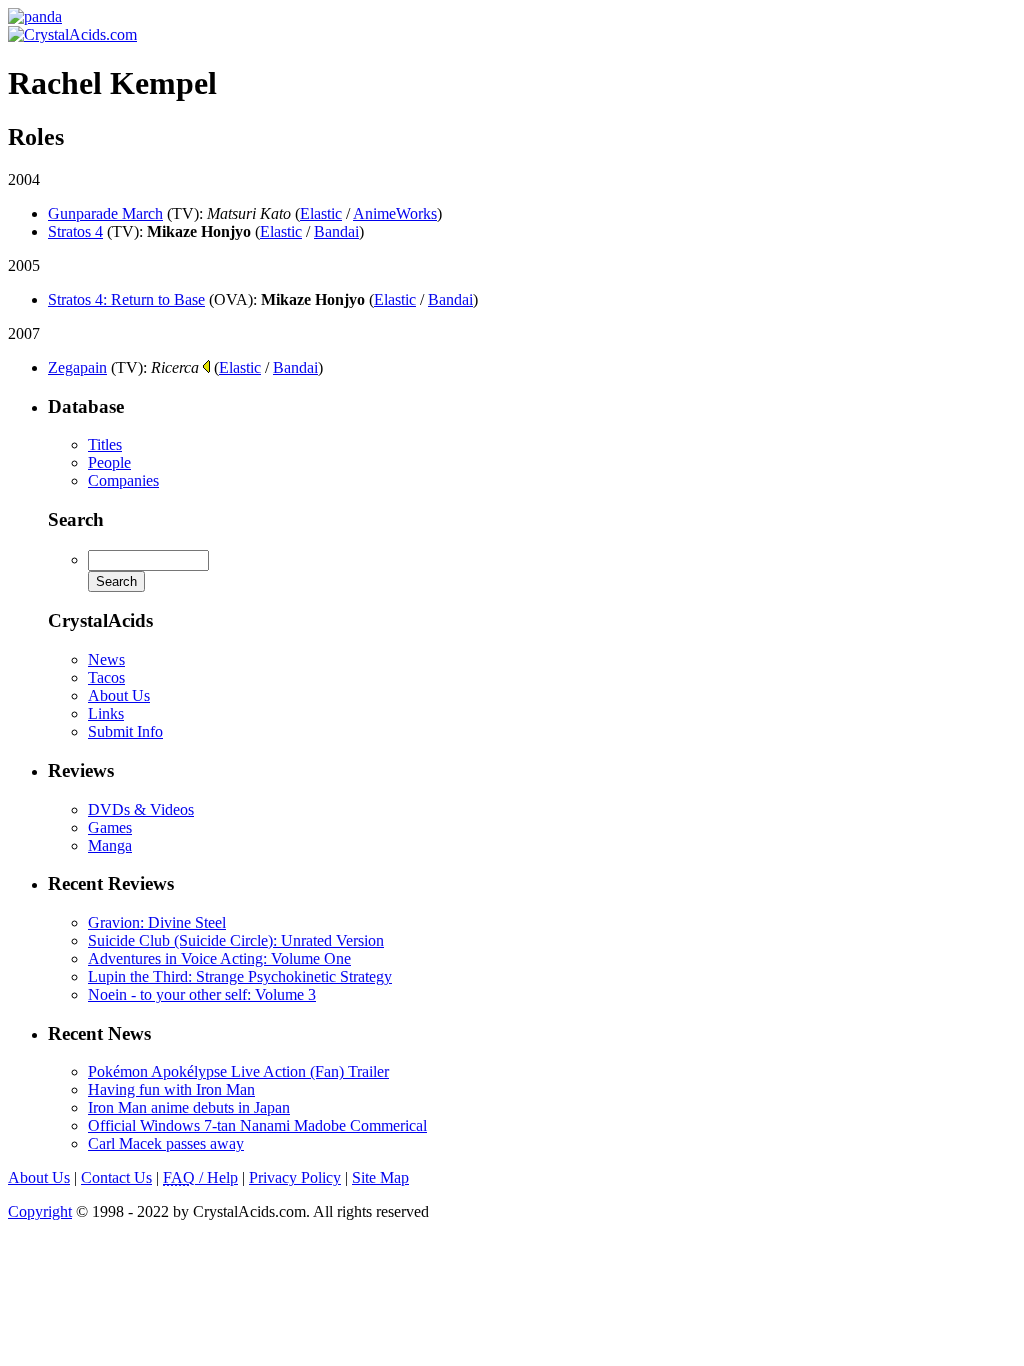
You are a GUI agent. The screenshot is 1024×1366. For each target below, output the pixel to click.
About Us (119, 695)
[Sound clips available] (206, 366)
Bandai (336, 231)
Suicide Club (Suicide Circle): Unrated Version (236, 940)
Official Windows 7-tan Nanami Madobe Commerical (257, 1125)
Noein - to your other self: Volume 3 (202, 994)
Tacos (106, 677)
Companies (123, 480)
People (109, 462)
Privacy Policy (295, 1177)
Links (106, 713)
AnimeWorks (395, 213)
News (106, 659)
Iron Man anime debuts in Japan (189, 1107)
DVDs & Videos (141, 809)
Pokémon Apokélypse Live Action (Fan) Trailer (238, 1071)
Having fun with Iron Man (171, 1089)
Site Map (380, 1177)
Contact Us (116, 1177)
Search (76, 519)
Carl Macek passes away (166, 1143)
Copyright (40, 1211)
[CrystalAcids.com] (35, 16)
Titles (105, 444)
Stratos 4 (75, 231)
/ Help (200, 1177)
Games (110, 827)
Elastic (321, 213)
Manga (110, 845)
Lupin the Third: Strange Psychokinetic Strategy (240, 976)
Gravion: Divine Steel (157, 922)
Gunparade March (105, 213)
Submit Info (125, 731)
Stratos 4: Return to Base (126, 299)
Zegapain (77, 367)
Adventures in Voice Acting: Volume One (219, 958)
